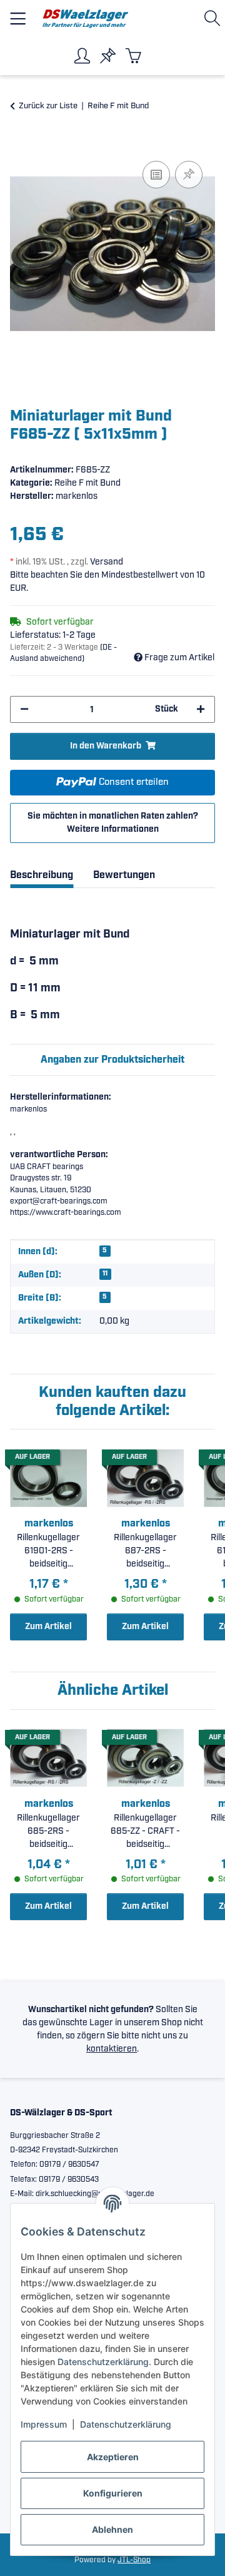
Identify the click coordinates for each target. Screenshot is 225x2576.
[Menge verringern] (24, 709)
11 (105, 1274)
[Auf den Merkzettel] (189, 175)
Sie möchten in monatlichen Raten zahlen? (113, 823)
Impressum (44, 2424)
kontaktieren (112, 2049)
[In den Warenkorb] (20, 144)
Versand (107, 562)
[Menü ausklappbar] (18, 13)
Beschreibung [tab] (42, 875)
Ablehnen (112, 2529)
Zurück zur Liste (48, 106)
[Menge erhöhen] (201, 709)
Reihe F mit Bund (87, 483)
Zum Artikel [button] (48, 1627)
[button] (215, 18)
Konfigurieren (113, 2493)
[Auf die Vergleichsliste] (156, 175)
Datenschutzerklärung (103, 2362)
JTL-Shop (134, 2560)
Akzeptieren (113, 2457)
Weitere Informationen (113, 829)
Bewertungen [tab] (124, 875)
